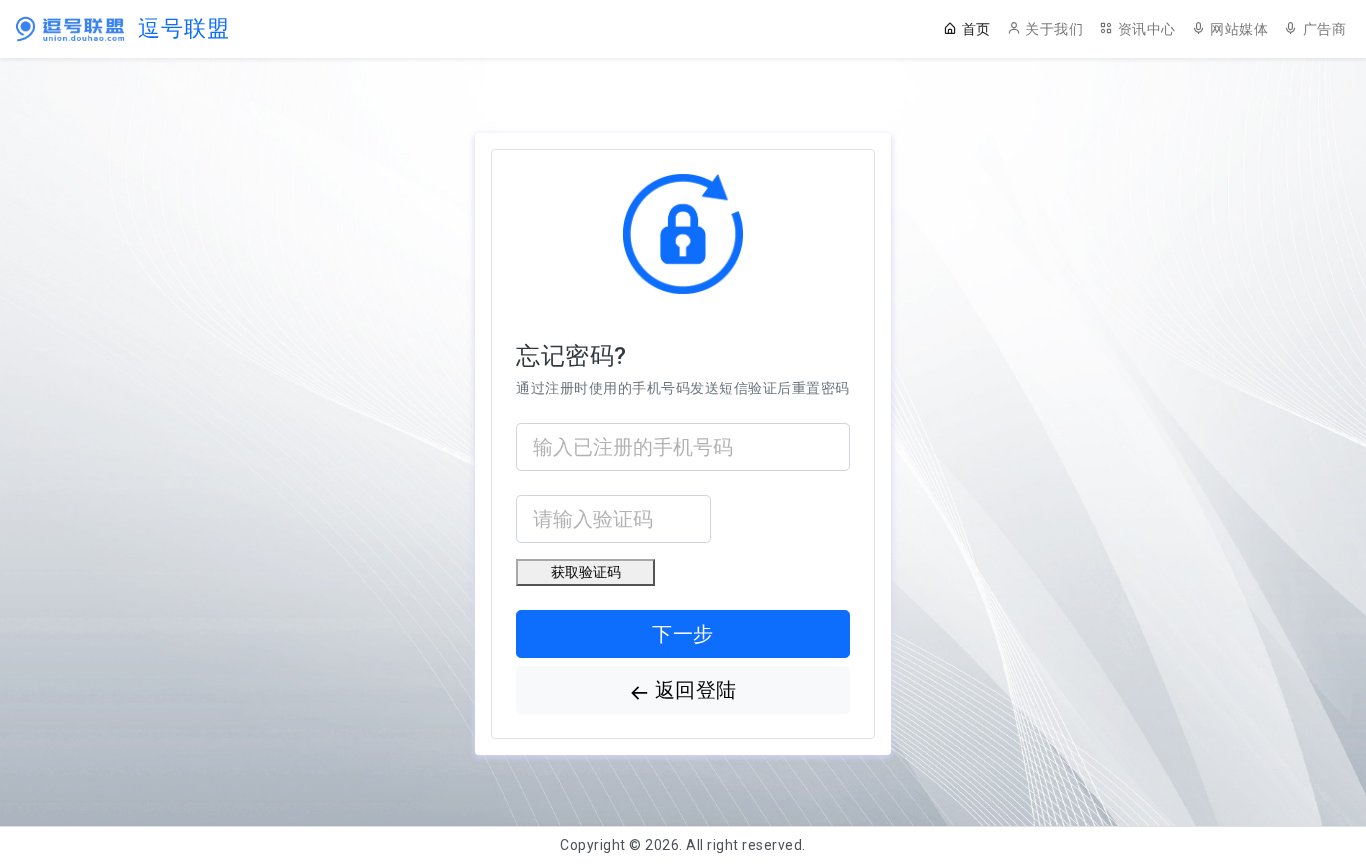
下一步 (683, 634)
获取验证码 (586, 572)
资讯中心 (1147, 29)
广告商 (1325, 29)
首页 (976, 29)
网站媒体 (1239, 29)
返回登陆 (696, 690)
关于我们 (1054, 29)
